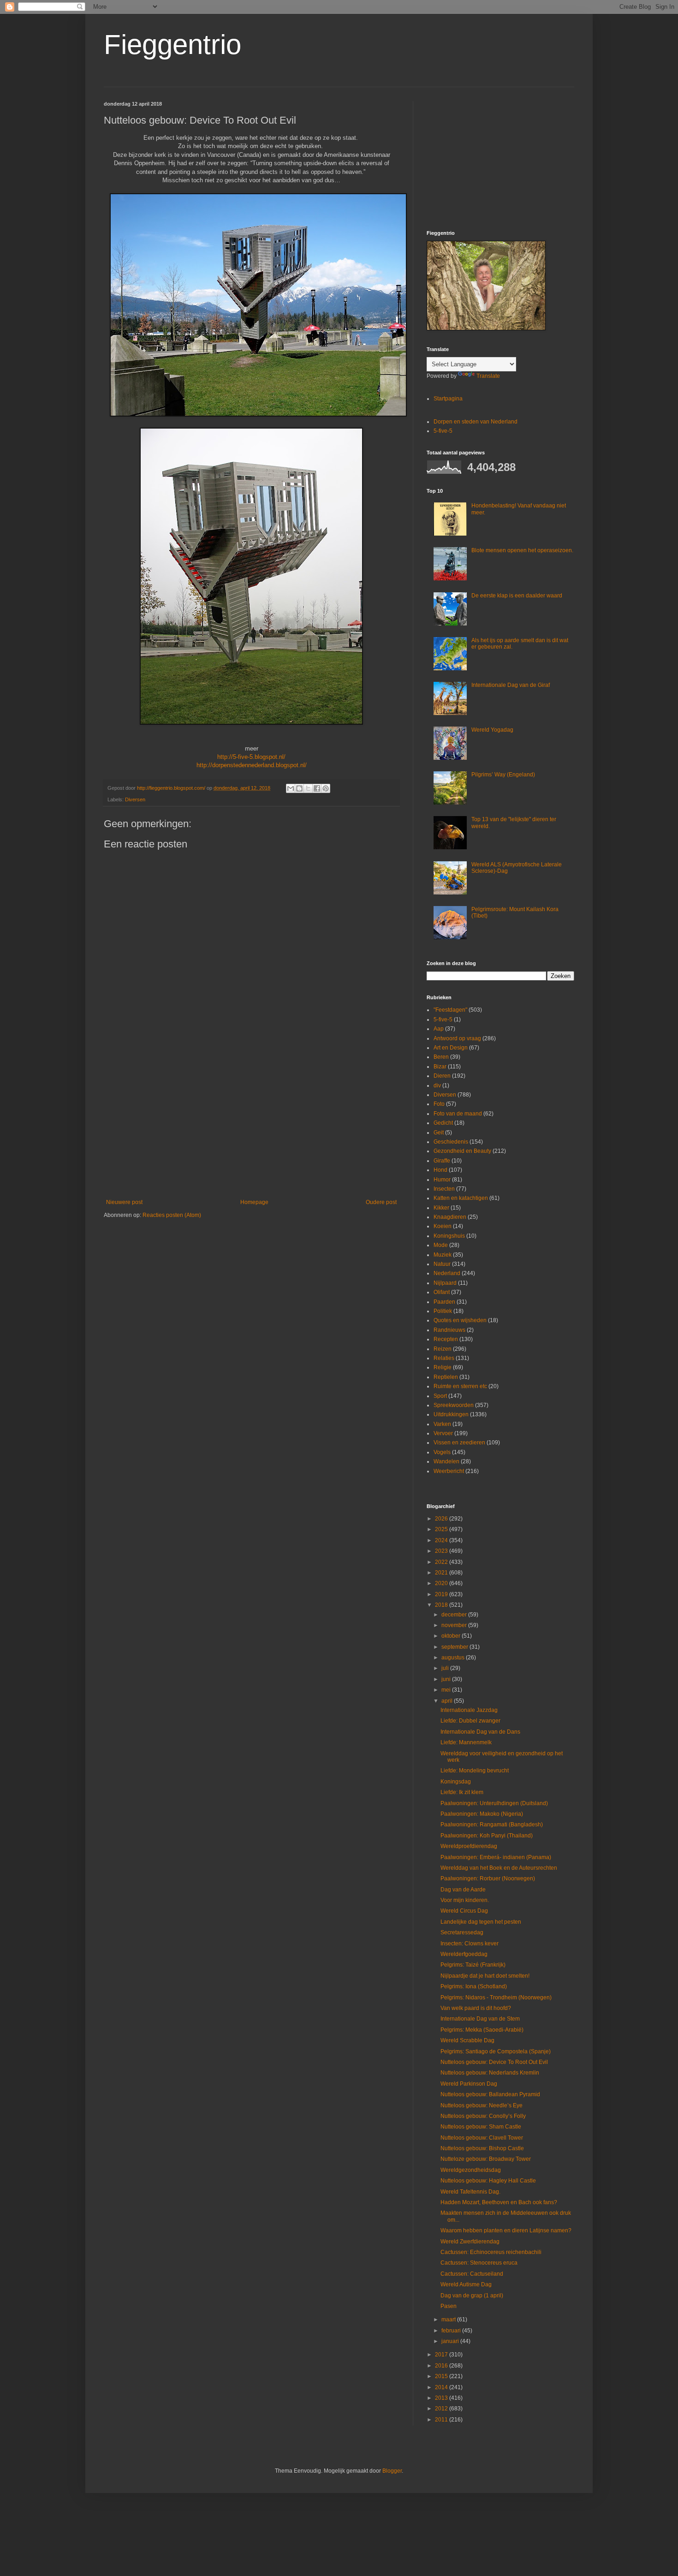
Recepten (446, 1339)
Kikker (441, 1208)
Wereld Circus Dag (464, 1911)
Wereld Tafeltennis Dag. (470, 2192)
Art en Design (451, 1048)
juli (446, 1668)
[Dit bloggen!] (299, 788)
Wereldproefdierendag (469, 1846)
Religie (443, 1367)
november (455, 1625)
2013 (442, 2398)
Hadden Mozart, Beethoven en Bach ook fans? (499, 2202)
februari (452, 2331)
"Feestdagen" (450, 1010)
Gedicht (443, 1123)
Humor (442, 1180)
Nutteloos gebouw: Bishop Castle (482, 2148)
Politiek (443, 1311)
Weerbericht (449, 1471)
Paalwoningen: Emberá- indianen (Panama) (496, 1857)
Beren (441, 1057)
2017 (442, 2355)
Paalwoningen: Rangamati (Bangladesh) (492, 1825)
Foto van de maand (458, 1114)
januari (451, 2341)
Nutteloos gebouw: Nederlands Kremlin (490, 2073)
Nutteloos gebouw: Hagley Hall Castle (488, 2181)
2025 (442, 1529)
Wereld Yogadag (492, 730)
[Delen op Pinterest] (326, 788)
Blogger (392, 2471)
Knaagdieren (450, 1217)
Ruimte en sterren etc (460, 1386)
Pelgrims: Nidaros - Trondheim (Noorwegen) (496, 1998)
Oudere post (381, 1202)
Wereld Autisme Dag (466, 2284)
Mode (441, 1245)
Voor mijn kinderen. (465, 1900)
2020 (442, 1583)
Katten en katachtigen (461, 1198)
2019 (442, 1594)
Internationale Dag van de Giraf (511, 685)
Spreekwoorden (454, 1405)
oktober (452, 1636)
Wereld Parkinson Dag (469, 2084)
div (437, 1085)
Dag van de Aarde (463, 1890)
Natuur (442, 1264)
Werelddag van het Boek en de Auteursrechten (499, 1868)
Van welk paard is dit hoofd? (476, 2008)
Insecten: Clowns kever (470, 1944)
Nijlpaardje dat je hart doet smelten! (485, 1976)
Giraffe (442, 1161)
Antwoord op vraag (457, 1038)
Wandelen (446, 1461)
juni (447, 1679)
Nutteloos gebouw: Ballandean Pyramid (490, 2094)
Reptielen (446, 1377)
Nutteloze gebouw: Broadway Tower (486, 2159)
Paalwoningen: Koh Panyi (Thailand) (487, 1836)
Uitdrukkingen (451, 1414)
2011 (442, 2420)
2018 (442, 1605)
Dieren (442, 1076)
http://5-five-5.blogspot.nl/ (251, 757)
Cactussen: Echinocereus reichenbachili (491, 2252)
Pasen (449, 2306)
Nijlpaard (445, 1283)
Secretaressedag (462, 1932)
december (455, 1615)
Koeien (443, 1226)
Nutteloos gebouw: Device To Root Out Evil (494, 2062)
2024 (442, 1540)
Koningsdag (456, 1782)
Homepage (254, 1202)
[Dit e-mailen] (291, 788)
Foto (439, 1104)
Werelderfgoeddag (464, 1954)
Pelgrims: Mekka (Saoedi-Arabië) (482, 2030)
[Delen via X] (308, 788)
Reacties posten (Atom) (172, 1215)
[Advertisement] (251, 1123)
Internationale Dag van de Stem (480, 2019)
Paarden (444, 1302)
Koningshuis (449, 1236)
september (455, 1647)
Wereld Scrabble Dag (467, 2040)
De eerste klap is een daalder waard (517, 596)
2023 (442, 1551)
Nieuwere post (124, 1202)
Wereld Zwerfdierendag (470, 2242)
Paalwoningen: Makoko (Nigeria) (482, 1814)
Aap (439, 1029)
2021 (442, 1573)
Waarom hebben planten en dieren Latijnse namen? (506, 2230)
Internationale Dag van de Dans (480, 1732)
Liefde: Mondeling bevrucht (475, 1771)
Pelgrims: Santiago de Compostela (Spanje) (496, 2051)
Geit (439, 1133)
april (448, 1701)
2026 (442, 1519)
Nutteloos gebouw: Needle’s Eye (482, 2105)
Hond (440, 1170)
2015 (442, 2376)
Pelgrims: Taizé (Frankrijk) (473, 1965)
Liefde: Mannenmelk (466, 1742)
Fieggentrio (172, 45)
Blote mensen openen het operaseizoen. (522, 550)
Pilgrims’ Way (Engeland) (503, 775)
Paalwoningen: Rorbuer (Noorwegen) (488, 1878)
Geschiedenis (451, 1142)
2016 (442, 2366)
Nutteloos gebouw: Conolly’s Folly (483, 2116)
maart (449, 2320)
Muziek (443, 1255)
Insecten (444, 1189)
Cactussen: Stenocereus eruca (479, 2263)
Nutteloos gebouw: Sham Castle (481, 2127)
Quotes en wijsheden (460, 1320)
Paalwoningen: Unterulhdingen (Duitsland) (494, 1803)
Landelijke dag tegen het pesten (481, 1922)
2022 (442, 1562)
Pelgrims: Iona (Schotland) (474, 1986)
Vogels (442, 1452)
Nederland (447, 1273)
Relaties (444, 1358)
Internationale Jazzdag (469, 1710)
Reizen (443, 1349)
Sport (440, 1396)
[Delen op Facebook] (317, 788)
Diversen (135, 799)
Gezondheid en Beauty (462, 1151)
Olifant (442, 1292)
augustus (454, 1658)
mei (447, 1690)
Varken (442, 1424)
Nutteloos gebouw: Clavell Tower (482, 2138)
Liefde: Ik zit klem (462, 1792)
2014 (442, 2387)
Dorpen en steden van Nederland (476, 422)
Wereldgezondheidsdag (471, 2170)
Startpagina (448, 399)
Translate (488, 376)
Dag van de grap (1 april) (472, 2296)
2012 (442, 2409)
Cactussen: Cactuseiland (472, 2274)
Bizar (440, 1067)
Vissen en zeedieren (459, 1443)
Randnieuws (449, 1330)
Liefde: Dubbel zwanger (470, 1721)
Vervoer (443, 1433)
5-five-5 (443, 431)
